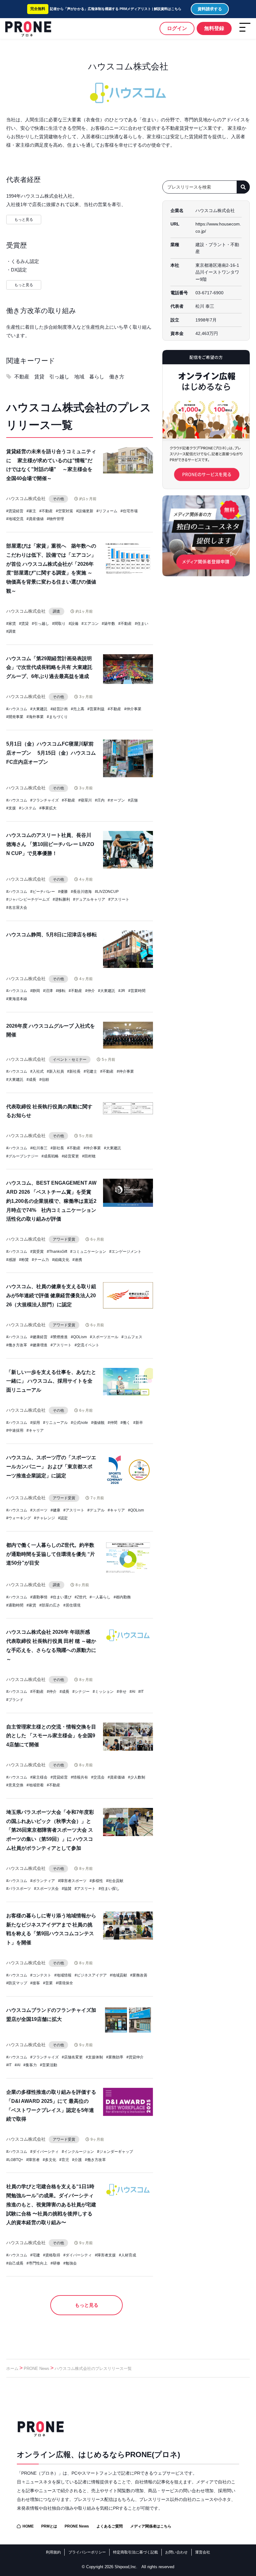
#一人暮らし (100, 1597)
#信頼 (44, 1080)
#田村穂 (89, 1156)
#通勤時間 (15, 1605)
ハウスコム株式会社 (26, 498)
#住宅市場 (129, 511)
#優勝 (63, 892)
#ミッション (103, 1692)
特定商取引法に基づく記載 (135, 2552)
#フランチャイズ (44, 800)
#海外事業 (35, 717)
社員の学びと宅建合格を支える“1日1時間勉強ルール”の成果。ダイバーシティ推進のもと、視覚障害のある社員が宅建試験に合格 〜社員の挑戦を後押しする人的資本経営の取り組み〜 (51, 2204)
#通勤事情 (39, 1597)
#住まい (142, 624)
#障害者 (33, 2160)
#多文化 (49, 2160)
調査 (57, 611)
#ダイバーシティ (44, 2152)
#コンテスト (41, 1975)
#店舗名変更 (72, 2057)
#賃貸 (24, 624)
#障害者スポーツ (72, 1881)
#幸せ (122, 1692)
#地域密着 (35, 1785)
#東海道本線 (17, 999)
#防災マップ (17, 1983)
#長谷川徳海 (81, 892)
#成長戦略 (50, 1156)
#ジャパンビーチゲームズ (28, 899)
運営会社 (203, 2552)
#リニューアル (55, 1423)
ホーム (12, 2369)
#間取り (59, 624)
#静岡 (35, 991)
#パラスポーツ (19, 1889)
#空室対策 (64, 511)
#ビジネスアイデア (91, 1975)
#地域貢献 (118, 1975)
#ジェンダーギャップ (115, 2152)
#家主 (31, 511)
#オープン (116, 800)
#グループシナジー (22, 1156)
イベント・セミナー (70, 1060)
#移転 (61, 991)
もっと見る (87, 2305)
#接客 (35, 1983)
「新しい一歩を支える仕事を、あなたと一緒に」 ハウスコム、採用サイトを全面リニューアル (51, 1381)
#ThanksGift (57, 1252)
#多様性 (96, 1881)
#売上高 (78, 709)
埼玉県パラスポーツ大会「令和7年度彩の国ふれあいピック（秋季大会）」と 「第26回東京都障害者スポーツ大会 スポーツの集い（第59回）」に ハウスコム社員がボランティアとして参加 (50, 1830)
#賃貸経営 (15, 511)
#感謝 (11, 1260)
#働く (125, 1423)
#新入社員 (55, 1071)
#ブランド (15, 1700)
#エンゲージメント (125, 1252)
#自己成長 (15, 2263)
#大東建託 (39, 709)
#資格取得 (52, 2255)
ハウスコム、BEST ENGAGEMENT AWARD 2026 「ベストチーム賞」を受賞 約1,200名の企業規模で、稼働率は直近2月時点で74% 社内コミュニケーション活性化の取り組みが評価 (51, 1201)
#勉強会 (70, 2263)
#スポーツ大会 (46, 1889)
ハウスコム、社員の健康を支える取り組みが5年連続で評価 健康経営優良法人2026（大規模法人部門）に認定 (51, 1296)
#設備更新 (85, 511)
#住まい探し (109, 1889)
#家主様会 (39, 1777)
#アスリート (119, 899)
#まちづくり (57, 717)
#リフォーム (107, 511)
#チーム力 (40, 1260)
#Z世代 (81, 1597)
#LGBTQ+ (15, 2160)
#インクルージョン (78, 2152)
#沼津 (48, 991)
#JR (122, 991)
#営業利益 (96, 709)
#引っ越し (40, 624)
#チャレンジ (44, 1518)
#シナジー (81, 1692)
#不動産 (46, 511)
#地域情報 (63, 1975)
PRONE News (37, 2369)
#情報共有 (79, 1777)
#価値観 (98, 1423)
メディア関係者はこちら (151, 2526)
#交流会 (98, 1777)
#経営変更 (70, 1156)
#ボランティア (43, 1881)
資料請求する (210, 9)
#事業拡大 (48, 808)
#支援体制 (94, 2057)
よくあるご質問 (110, 2526)
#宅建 (35, 2255)
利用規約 (53, 2552)
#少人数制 (137, 1777)
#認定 (63, 1518)
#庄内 (100, 800)
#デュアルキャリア (89, 899)
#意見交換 (15, 1785)
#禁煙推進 (59, 1337)
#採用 (35, 1423)
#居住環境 (72, 1605)
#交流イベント (87, 1345)
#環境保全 (64, 1983)
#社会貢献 (115, 1881)
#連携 (77, 1260)
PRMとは (49, 2526)
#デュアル (96, 1510)
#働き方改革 (17, 1345)
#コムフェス (132, 1337)
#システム (28, 808)
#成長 (31, 1080)
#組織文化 (61, 1260)
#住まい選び (61, 1597)
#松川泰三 (39, 1148)
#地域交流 (15, 519)
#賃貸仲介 (135, 2057)
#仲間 (113, 1423)
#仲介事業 (133, 709)
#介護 (77, 2160)
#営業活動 (49, 2065)
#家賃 (11, 624)
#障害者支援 (105, 2255)
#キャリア (35, 1430)
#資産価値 (35, 519)
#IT (141, 1692)
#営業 (48, 1983)
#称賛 (24, 1260)
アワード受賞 (64, 1239)
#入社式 (37, 1071)
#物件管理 (55, 519)
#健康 (55, 1510)
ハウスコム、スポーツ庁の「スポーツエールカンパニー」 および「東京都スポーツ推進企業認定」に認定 (51, 1467)
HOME (28, 2526)
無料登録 (214, 28)
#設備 (74, 624)
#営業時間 (137, 991)
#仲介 (90, 991)
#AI (132, 1692)
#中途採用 (15, 1430)
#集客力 (30, 2065)
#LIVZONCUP (107, 892)
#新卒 (138, 1423)
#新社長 (74, 1071)
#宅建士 (90, 1071)
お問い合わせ (176, 2552)
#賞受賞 (37, 1252)
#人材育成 (128, 2255)
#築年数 (108, 624)
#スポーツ (39, 1510)
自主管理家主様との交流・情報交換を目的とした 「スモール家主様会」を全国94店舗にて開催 (51, 1736)
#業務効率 (115, 2057)
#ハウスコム (17, 709)
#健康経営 (39, 1337)
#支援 (11, 808)
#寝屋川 (85, 800)
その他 (58, 499)
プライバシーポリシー (87, 2552)
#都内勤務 (122, 1597)
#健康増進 (39, 1345)
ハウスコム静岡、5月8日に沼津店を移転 (52, 935)
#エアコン (90, 624)
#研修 (55, 2263)
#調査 (11, 631)
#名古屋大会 (17, 908)
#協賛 (67, 1889)
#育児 (64, 2160)
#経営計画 (59, 709)
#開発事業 (15, 717)
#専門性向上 (37, 2263)
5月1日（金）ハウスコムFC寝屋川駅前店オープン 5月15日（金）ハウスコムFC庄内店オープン (51, 753)
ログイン (177, 28)
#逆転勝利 (61, 899)
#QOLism (79, 1337)
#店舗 (133, 800)
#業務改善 (139, 1975)
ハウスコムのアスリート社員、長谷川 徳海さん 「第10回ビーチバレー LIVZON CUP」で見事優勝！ (50, 844)
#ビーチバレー (43, 892)
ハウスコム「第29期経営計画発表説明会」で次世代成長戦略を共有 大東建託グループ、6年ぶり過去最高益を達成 (49, 668)
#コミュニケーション (88, 1252)
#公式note (79, 1423)
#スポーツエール (104, 1337)
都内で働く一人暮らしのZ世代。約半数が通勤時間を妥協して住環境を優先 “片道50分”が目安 (51, 1554)
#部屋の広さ (50, 1605)
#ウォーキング (19, 1518)
